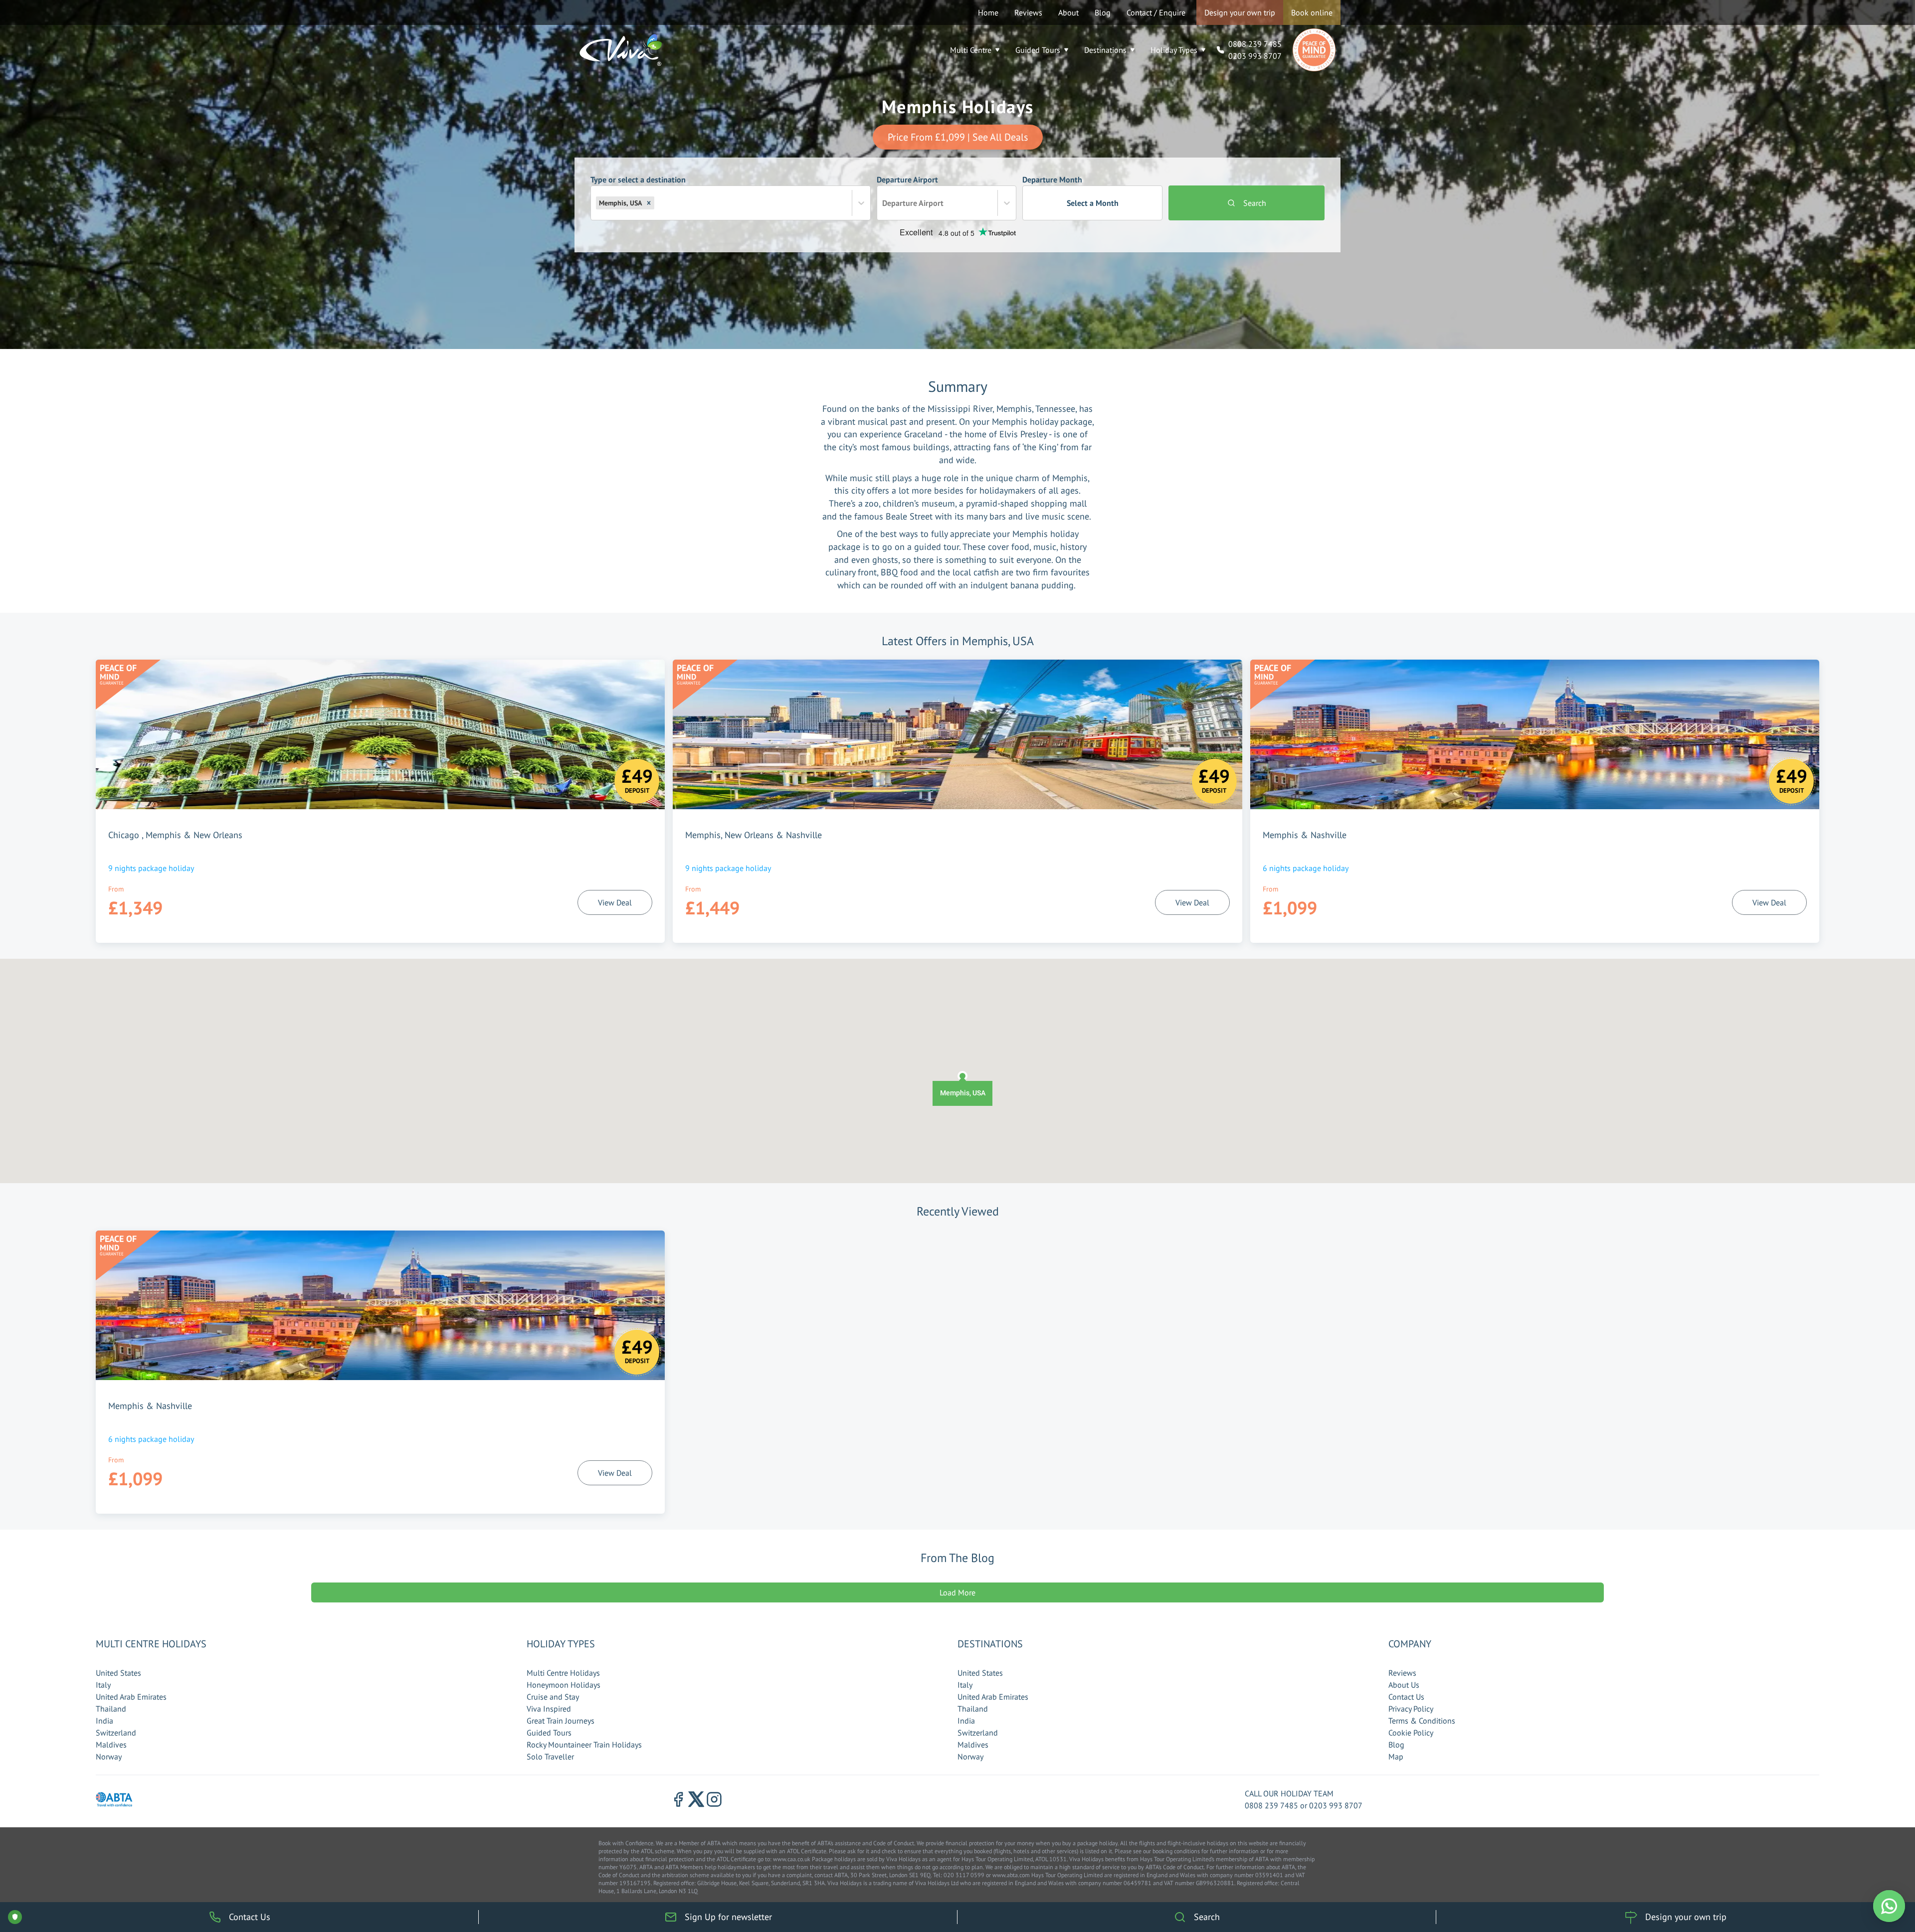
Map (1396, 1756)
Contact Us (1406, 1697)
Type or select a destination (638, 191)
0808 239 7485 (1255, 44)
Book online (1312, 12)
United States (118, 1673)
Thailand (111, 1709)
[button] (649, 203)
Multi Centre (971, 50)
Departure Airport (910, 191)
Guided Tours (1038, 50)
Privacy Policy (1411, 1709)
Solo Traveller (550, 1756)
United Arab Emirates (131, 1697)
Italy (103, 1685)
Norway (109, 1756)
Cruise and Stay (553, 1697)
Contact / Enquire (1156, 12)
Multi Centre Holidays (563, 1673)
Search (1255, 203)
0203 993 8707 (1255, 56)
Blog (1103, 12)
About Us (1404, 1685)
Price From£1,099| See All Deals (958, 137)
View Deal (615, 902)
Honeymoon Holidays (564, 1685)
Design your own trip (1240, 12)
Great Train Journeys (561, 1721)
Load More (957, 1592)
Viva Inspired (549, 1709)
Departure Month (1070, 191)
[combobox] (657, 203)
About (1068, 12)
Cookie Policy (1411, 1733)
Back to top (1877, 1878)
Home (988, 12)
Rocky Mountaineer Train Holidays (584, 1745)
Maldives (111, 1745)
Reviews (1028, 12)
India (104, 1721)
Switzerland (116, 1733)
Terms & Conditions (1422, 1721)
